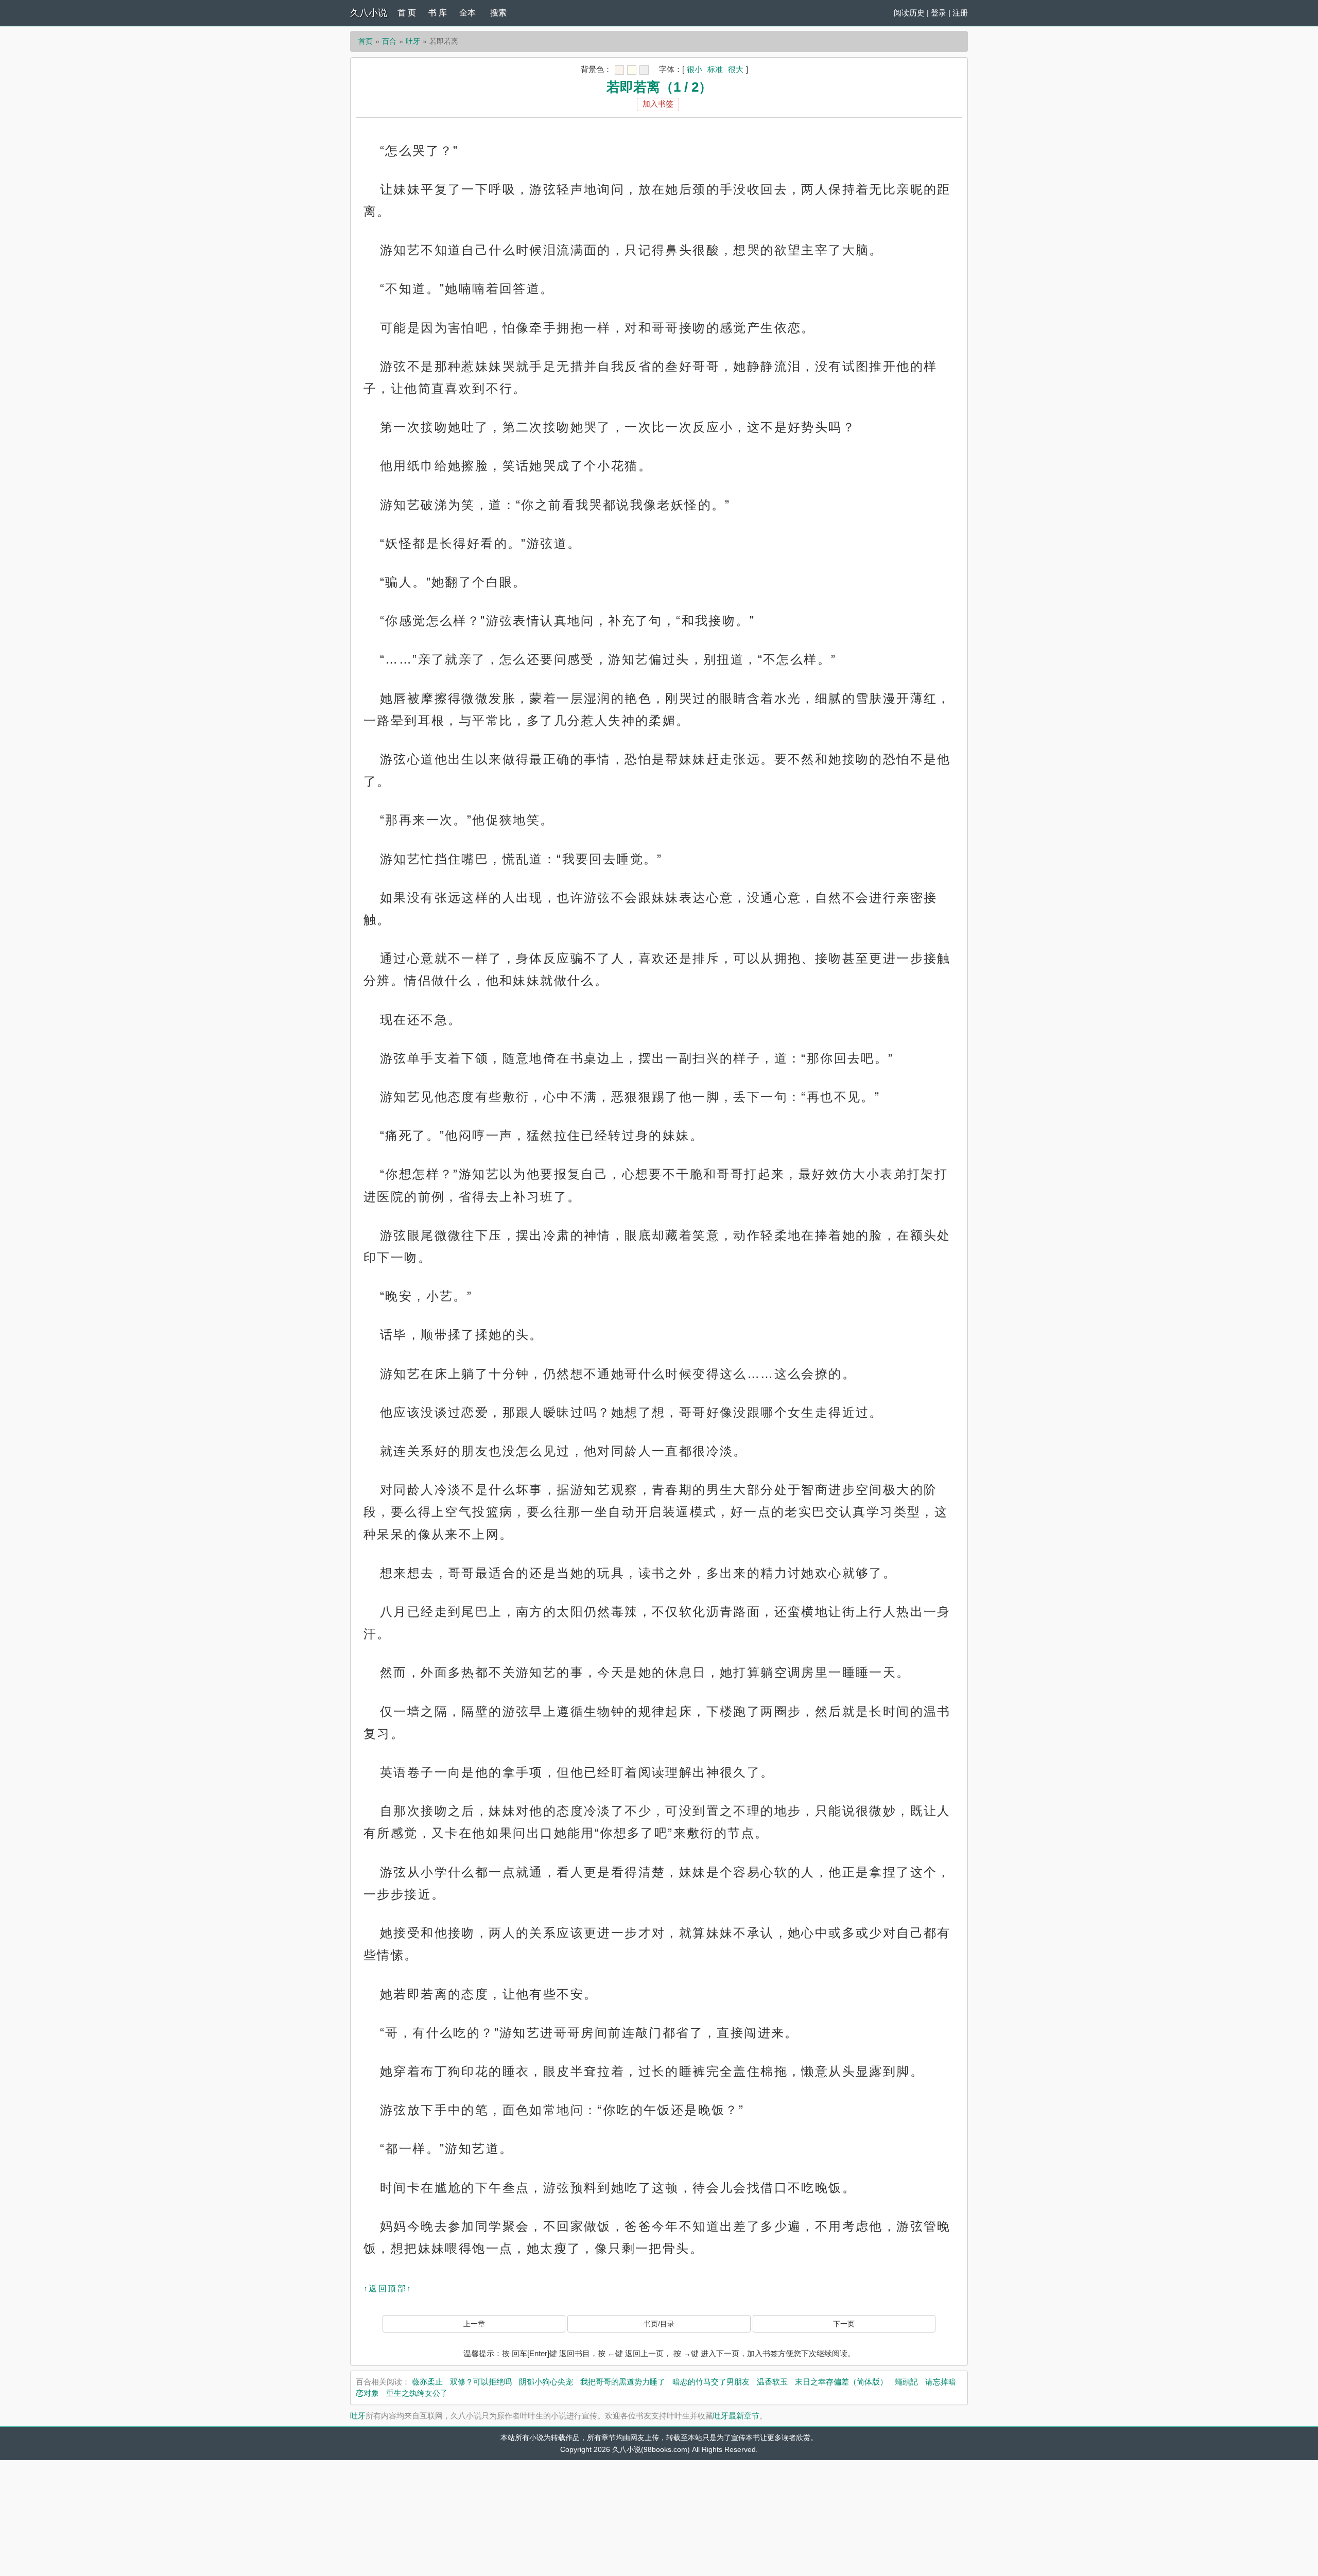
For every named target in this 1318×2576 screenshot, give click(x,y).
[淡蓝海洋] (619, 70)
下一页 (844, 2324)
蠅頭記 (906, 2382)
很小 (695, 69)
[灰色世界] (644, 70)
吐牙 (413, 41)
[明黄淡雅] (632, 70)
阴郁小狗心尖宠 (546, 2382)
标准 (715, 69)
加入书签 (658, 104)
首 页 (407, 13)
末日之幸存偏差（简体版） (841, 2382)
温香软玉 (772, 2382)
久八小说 (369, 13)
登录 (939, 13)
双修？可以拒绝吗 (481, 2382)
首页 (366, 41)
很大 (736, 69)
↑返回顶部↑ (388, 2288)
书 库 (438, 13)
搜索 (498, 13)
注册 (960, 13)
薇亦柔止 (427, 2382)
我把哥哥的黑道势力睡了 (623, 2382)
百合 (389, 41)
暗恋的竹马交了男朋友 (711, 2382)
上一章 (474, 2324)
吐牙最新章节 (736, 2416)
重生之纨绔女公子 (417, 2393)
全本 (467, 13)
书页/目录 (659, 2324)
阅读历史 (909, 13)
